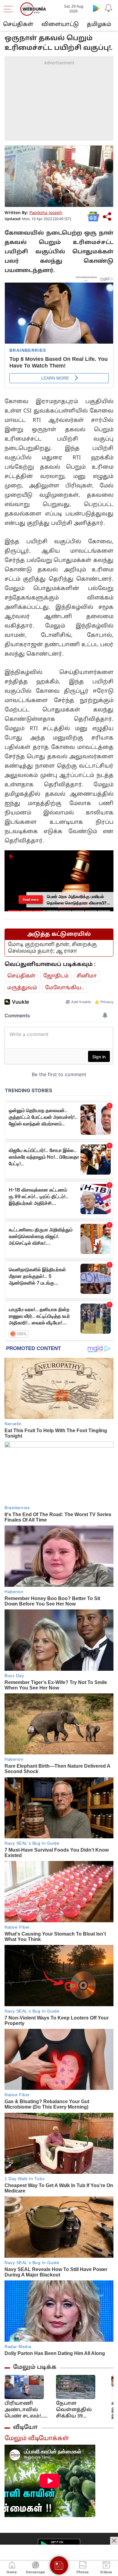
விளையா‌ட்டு (60, 25)
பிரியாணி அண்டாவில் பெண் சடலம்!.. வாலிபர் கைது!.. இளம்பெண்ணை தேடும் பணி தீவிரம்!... (28, 2410)
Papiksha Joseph (46, 213)
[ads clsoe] (114, 2541)
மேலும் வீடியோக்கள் (37, 2439)
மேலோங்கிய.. (65, 988)
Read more (31, 900)
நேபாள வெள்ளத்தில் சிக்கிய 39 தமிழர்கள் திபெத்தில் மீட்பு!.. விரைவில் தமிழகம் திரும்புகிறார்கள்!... (82, 2410)
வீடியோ (25, 2427)
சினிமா (87, 976)
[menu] (10, 9)
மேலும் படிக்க (35, 2367)
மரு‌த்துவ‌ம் (22, 988)
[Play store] (96, 8)
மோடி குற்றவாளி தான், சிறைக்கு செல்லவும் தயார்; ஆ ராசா (52, 948)
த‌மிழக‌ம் (99, 25)
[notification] (108, 8)
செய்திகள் (18, 25)
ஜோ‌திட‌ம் (56, 976)
